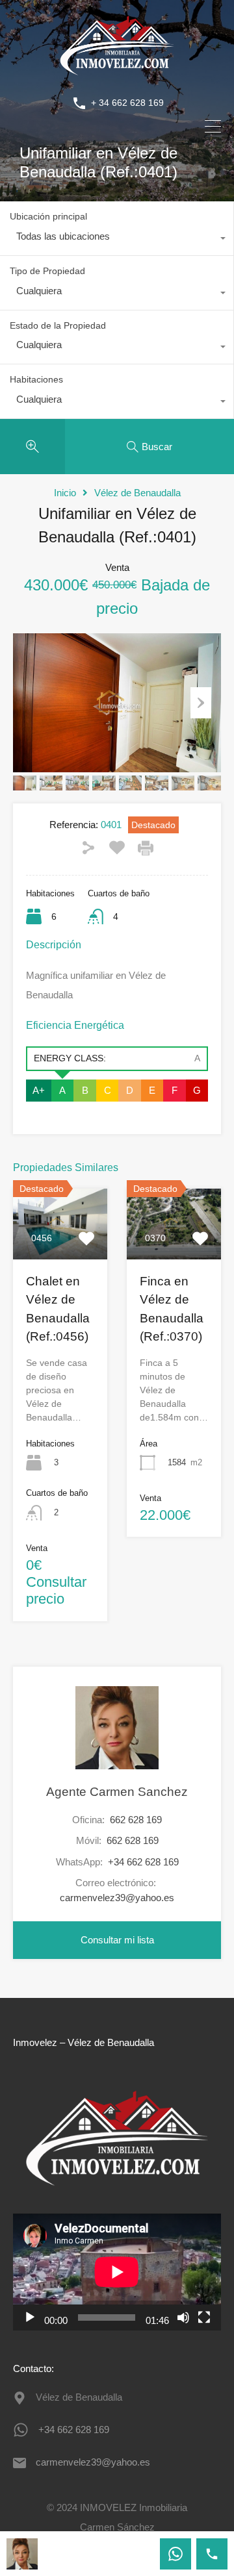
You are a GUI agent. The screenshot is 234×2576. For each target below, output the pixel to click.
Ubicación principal (48, 216)
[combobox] (117, 240)
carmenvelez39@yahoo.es (117, 1898)
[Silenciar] (183, 2317)
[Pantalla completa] (204, 2317)
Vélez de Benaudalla (137, 493)
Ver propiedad (60, 1245)
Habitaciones (36, 379)
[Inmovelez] (117, 74)
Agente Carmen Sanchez (117, 1792)
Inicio (65, 493)
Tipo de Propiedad (47, 271)
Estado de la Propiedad (58, 325)
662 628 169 (136, 1820)
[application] (117, 2272)
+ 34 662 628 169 (127, 103)
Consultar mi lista (117, 1940)
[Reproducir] (30, 2317)
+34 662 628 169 (143, 1862)
